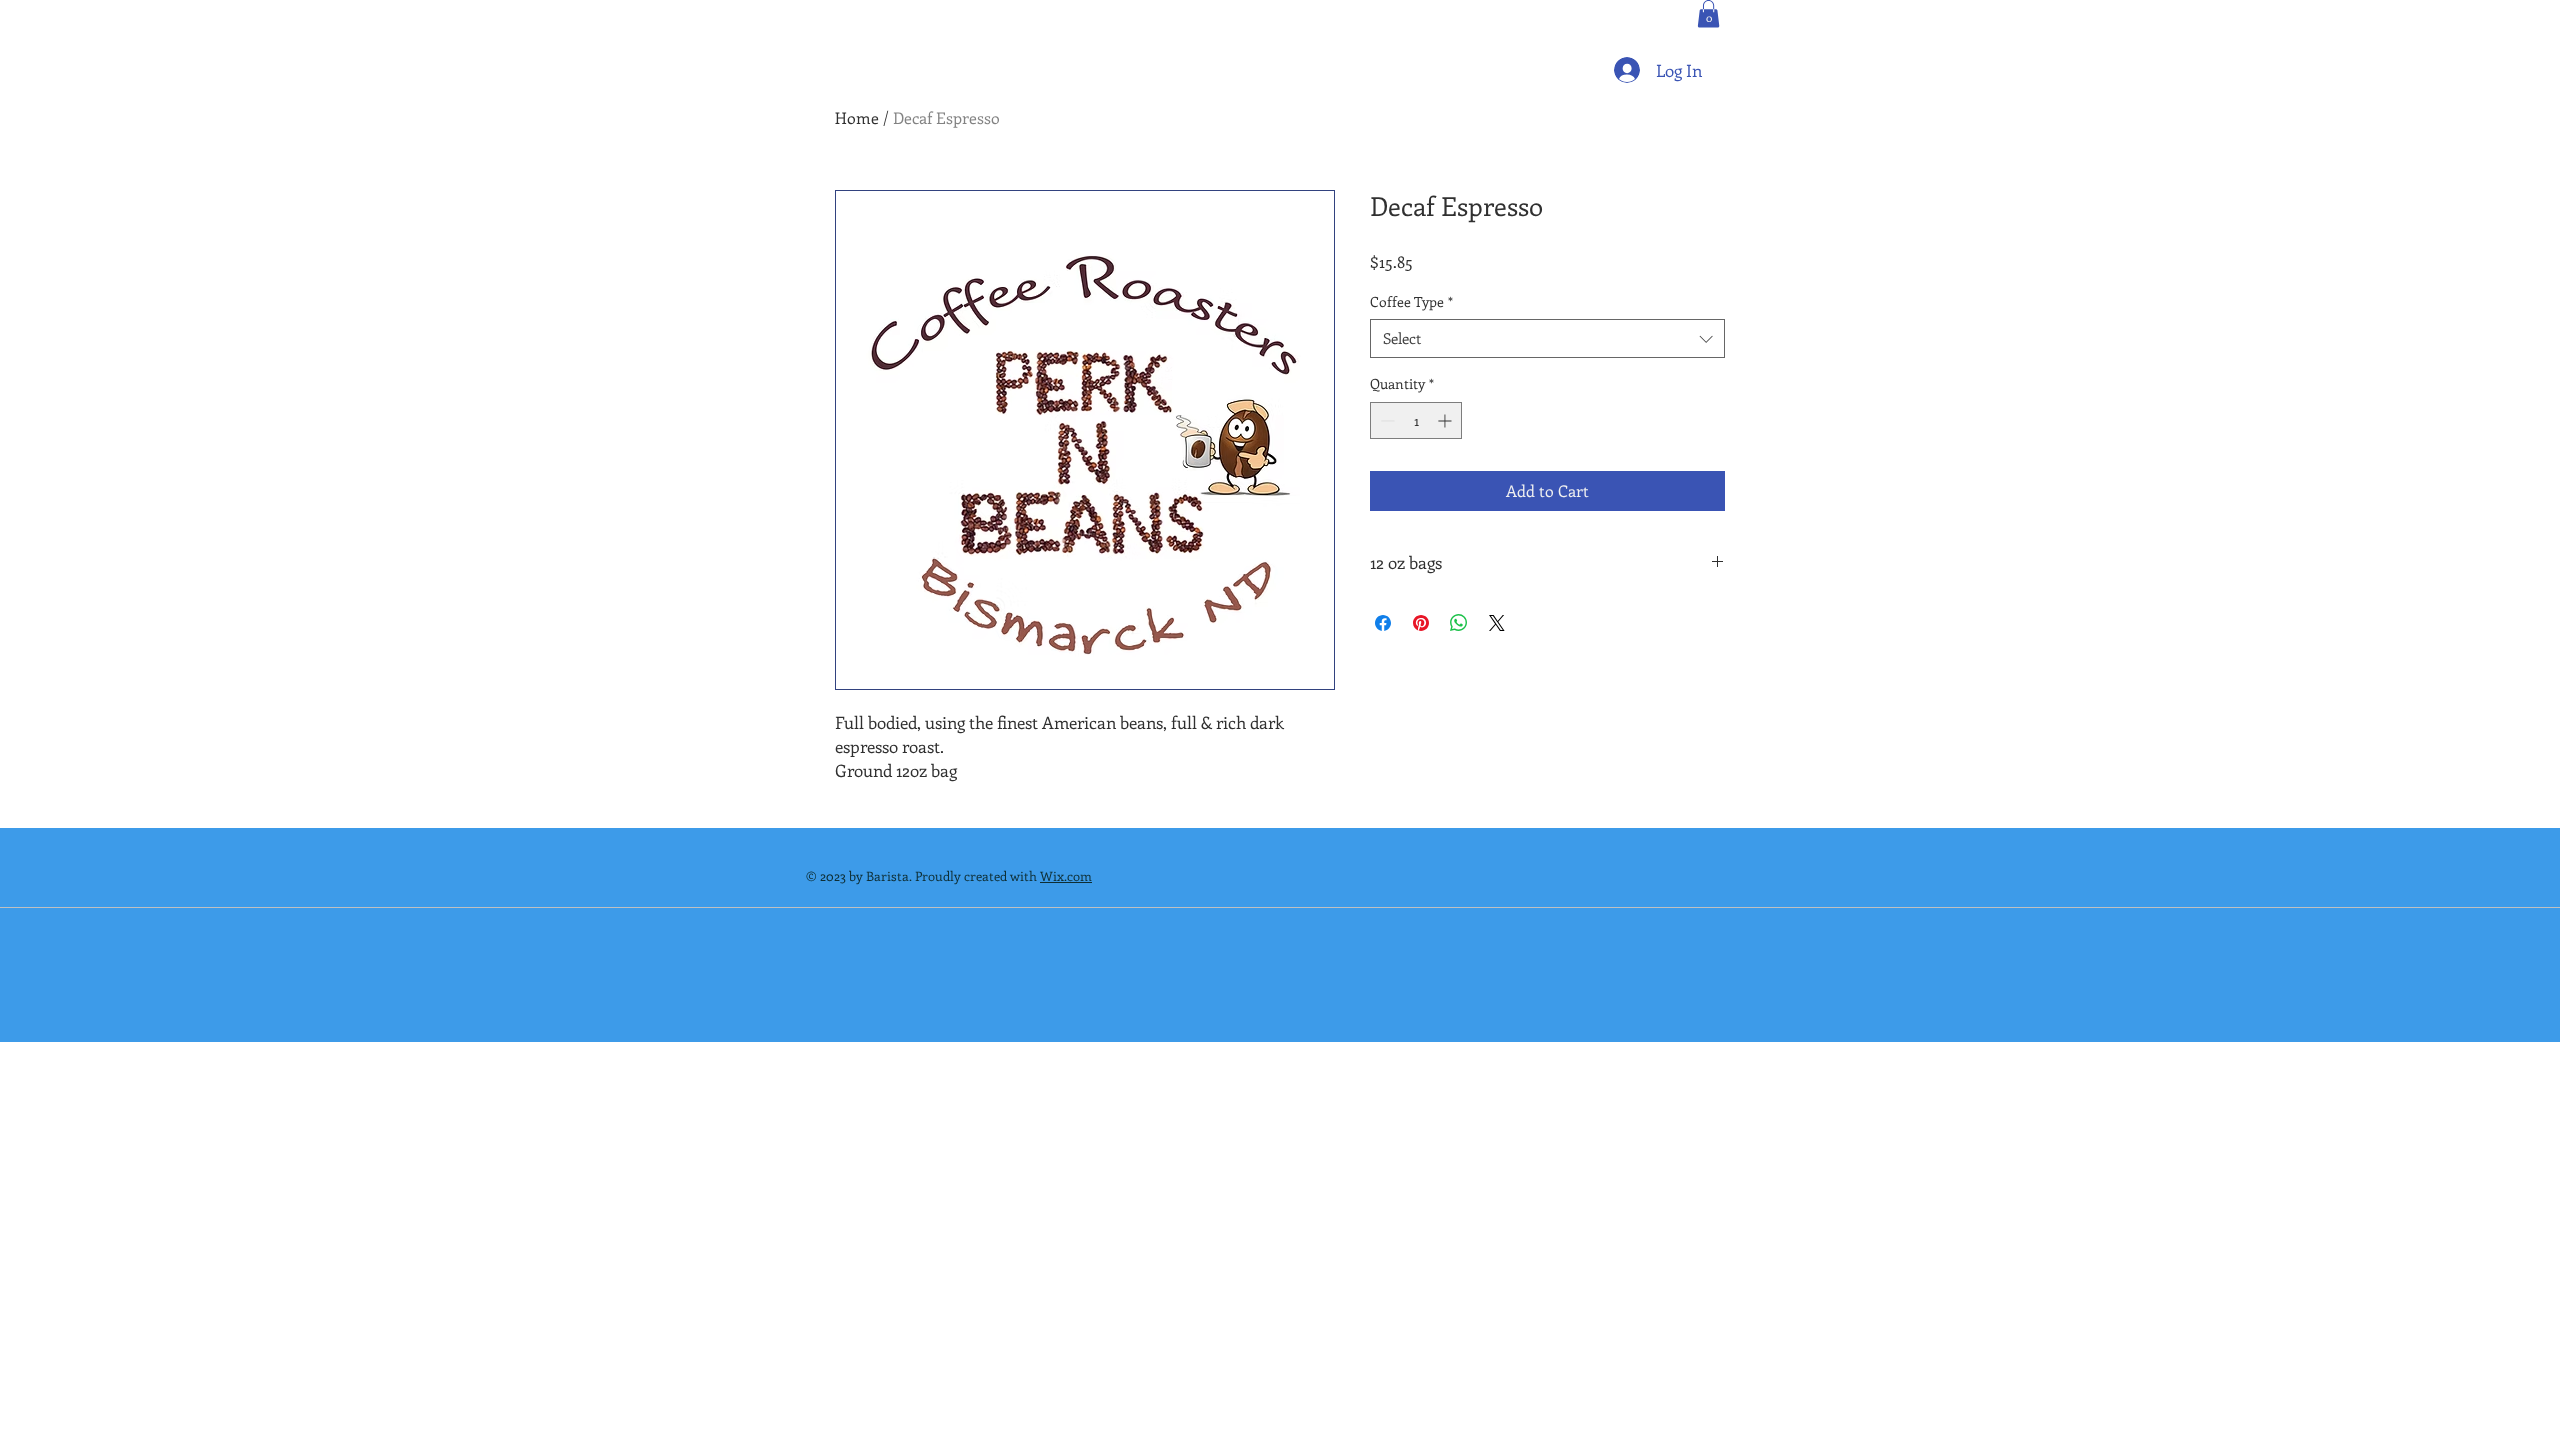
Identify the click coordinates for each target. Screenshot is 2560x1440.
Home (857, 117)
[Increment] (1446, 420)
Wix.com (1066, 875)
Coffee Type (1411, 301)
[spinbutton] (1416, 420)
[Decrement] (1385, 420)
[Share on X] (1497, 623)
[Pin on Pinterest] (1421, 623)
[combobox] (1547, 338)
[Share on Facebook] (1383, 623)
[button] (1708, 13)
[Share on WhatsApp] (1459, 623)
